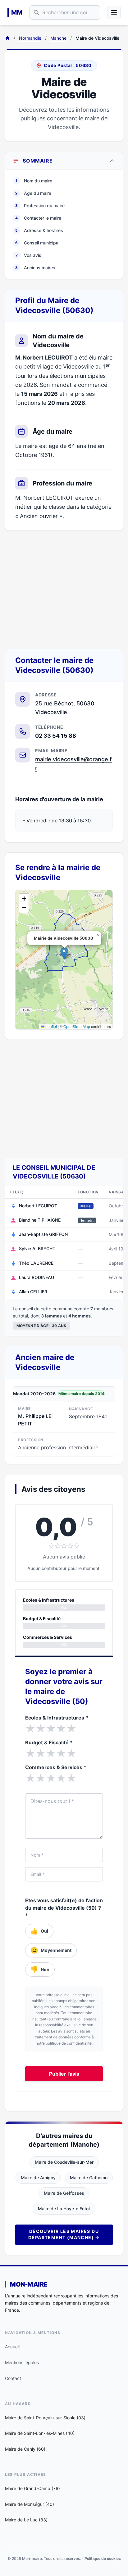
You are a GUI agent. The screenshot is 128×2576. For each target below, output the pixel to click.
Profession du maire (40, 206)
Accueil (12, 2347)
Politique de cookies (103, 2558)
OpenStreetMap (77, 1026)
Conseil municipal (37, 243)
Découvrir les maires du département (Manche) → (64, 2234)
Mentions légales (22, 2362)
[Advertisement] (64, 590)
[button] (64, 953)
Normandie (30, 38)
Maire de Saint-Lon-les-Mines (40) (40, 2433)
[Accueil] (7, 38)
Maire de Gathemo (89, 2178)
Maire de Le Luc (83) (26, 2520)
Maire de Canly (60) (25, 2449)
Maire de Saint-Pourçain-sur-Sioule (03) (45, 2418)
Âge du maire (33, 193)
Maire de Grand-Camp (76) (32, 2488)
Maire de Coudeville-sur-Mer (64, 2162)
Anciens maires (35, 268)
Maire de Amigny (38, 2178)
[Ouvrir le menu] (114, 12)
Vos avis (29, 255)
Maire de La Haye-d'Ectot (64, 2209)
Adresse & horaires (39, 230)
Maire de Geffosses (64, 2193)
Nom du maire (34, 181)
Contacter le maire (38, 218)
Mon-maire (29, 2284)
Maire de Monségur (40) (30, 2504)
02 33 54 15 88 (56, 736)
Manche (58, 38)
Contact (13, 2378)
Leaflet (51, 1026)
